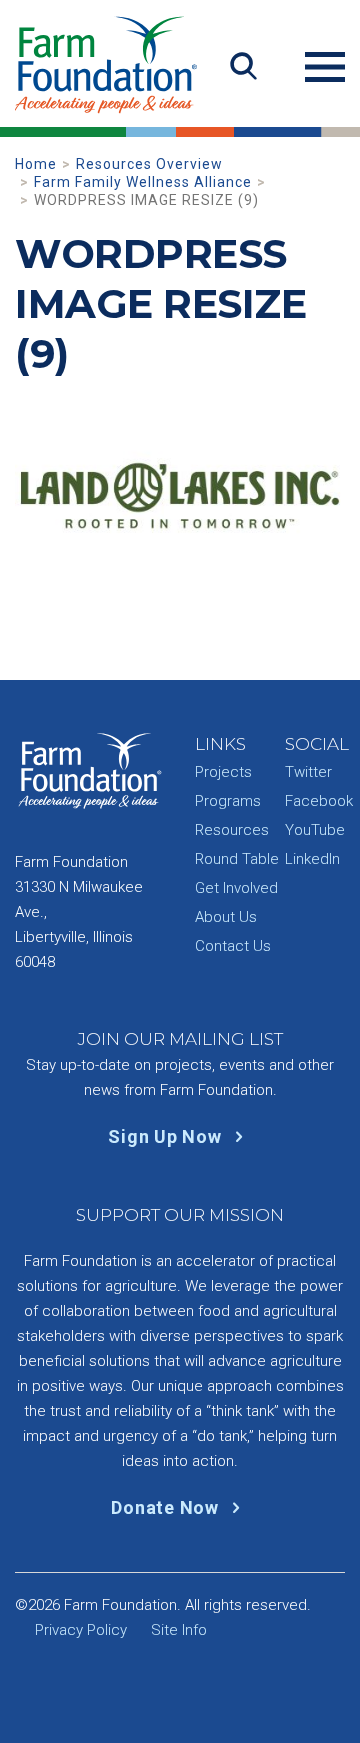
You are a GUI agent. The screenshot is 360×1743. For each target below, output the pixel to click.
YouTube (315, 830)
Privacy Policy (81, 1630)
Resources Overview (149, 164)
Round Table (237, 859)
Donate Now (167, 1507)
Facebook (319, 801)
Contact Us (233, 946)
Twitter (308, 772)
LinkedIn (312, 859)
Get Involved (236, 888)
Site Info (179, 1630)
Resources (232, 830)
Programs (228, 801)
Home (36, 164)
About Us (226, 917)
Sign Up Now (167, 1136)
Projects (223, 772)
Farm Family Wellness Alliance (143, 182)
